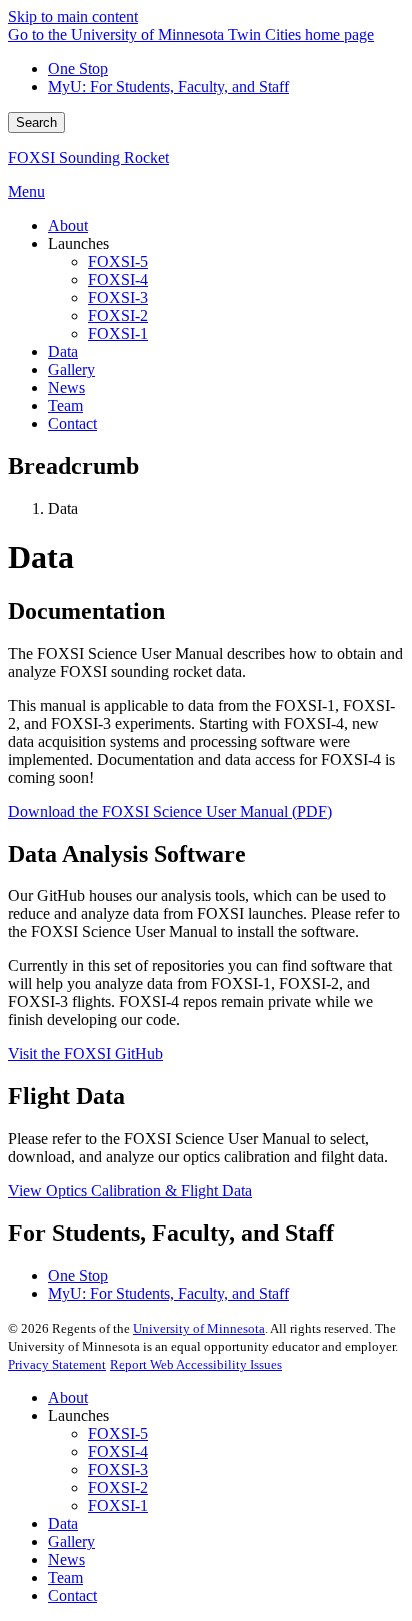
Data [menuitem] (63, 351)
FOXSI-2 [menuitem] (118, 315)
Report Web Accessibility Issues (196, 1364)
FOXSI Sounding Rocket (88, 157)
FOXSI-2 (118, 1487)
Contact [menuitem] (72, 423)
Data (63, 1523)
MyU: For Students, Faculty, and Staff (168, 86)
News (66, 1559)
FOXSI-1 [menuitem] (118, 333)
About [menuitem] (68, 225)
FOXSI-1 (118, 1505)
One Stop (78, 68)
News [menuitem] (66, 387)
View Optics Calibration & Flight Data (130, 1190)
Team (65, 1577)
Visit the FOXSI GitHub (85, 1053)
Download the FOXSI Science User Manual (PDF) (170, 811)
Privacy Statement (57, 1364)
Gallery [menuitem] (71, 369)
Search (36, 122)
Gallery (71, 1541)
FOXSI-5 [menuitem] (118, 261)
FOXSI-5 (118, 1433)
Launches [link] (78, 243)
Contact (72, 1595)
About (68, 1397)
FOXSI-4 (118, 1451)
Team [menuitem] (65, 405)
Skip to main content (73, 16)
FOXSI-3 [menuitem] (118, 297)
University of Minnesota (199, 1328)
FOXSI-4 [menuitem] (118, 279)
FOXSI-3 (118, 1469)
